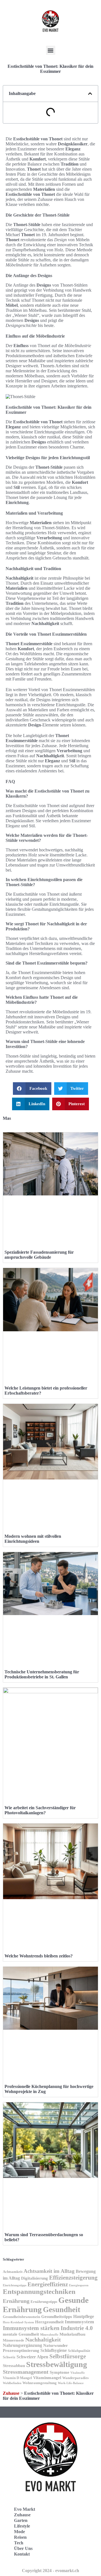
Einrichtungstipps (15, 2285)
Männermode (13, 2340)
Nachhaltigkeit (43, 2340)
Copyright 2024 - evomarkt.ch (50, 2571)
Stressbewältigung (57, 2364)
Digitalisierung (35, 2278)
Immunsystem (79, 2322)
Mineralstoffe (49, 2335)
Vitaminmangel (47, 2378)
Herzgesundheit (49, 2322)
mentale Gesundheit (21, 2334)
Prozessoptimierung (21, 2350)
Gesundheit (62, 2310)
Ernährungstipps (44, 2302)
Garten (21, 2520)
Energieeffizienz (48, 2284)
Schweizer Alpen (32, 2357)
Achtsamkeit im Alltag (49, 2271)
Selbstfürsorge (68, 2356)
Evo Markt (25, 2509)
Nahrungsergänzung (22, 2345)
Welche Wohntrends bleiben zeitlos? (39, 1956)
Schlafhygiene (54, 2350)
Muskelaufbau (72, 2334)
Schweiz (9, 2357)
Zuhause (11, 2393)
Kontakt (22, 2554)
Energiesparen (79, 2285)
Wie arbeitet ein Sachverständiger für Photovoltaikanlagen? (40, 1810)
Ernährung (16, 2301)
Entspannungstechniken (39, 2292)
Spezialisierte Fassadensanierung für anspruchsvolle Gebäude (39, 1255)
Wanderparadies (75, 2378)
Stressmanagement (26, 2372)
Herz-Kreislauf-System (18, 2322)
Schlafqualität (79, 2351)
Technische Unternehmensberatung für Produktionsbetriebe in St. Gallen (42, 1674)
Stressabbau (14, 2366)
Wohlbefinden (12, 2383)
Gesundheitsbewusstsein (21, 2317)
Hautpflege (84, 2316)
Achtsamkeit (13, 2272)
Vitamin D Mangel (17, 2378)
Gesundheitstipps (57, 2317)
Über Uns (23, 2548)
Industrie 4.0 (77, 2328)
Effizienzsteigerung (73, 2278)
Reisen (20, 2537)
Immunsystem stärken (31, 2328)
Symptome (59, 2372)
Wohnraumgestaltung (40, 2383)
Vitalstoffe (78, 2373)
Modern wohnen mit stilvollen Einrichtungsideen (33, 1539)
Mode (19, 2532)
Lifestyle (22, 2526)
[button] (51, 50)
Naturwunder (56, 2345)
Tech (19, 2543)
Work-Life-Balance (71, 2383)
